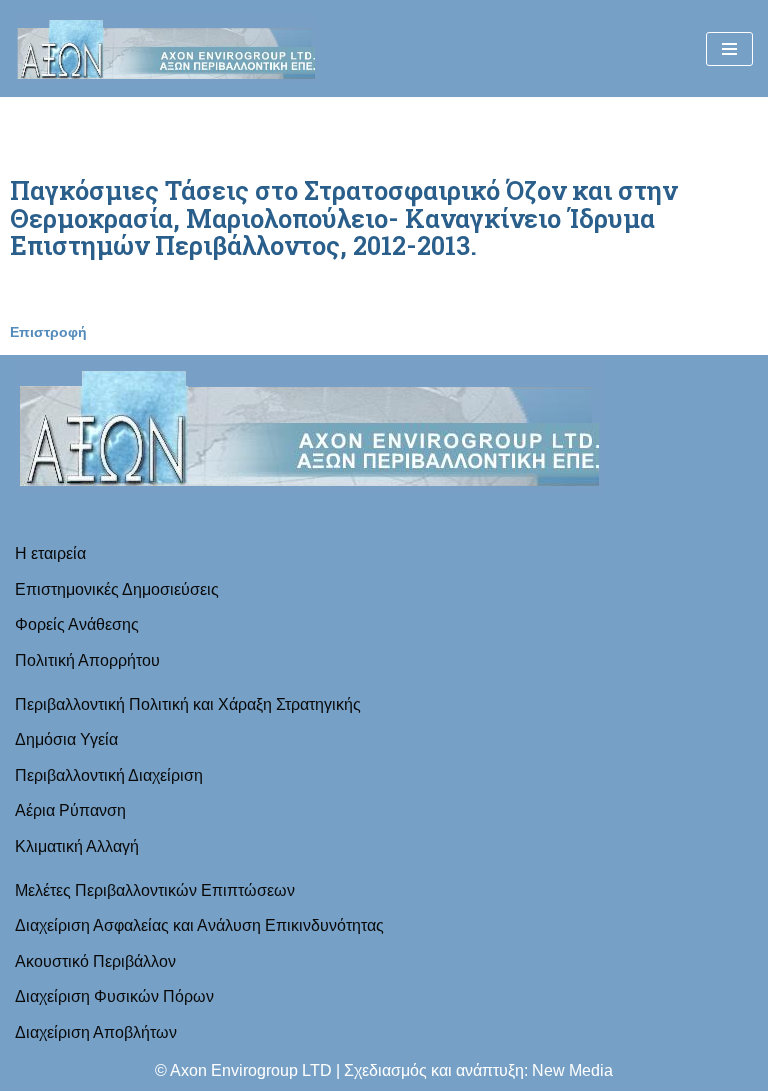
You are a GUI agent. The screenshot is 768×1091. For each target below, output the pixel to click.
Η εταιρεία (50, 553)
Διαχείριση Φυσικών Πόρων (114, 996)
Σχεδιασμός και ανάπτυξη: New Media (478, 1070)
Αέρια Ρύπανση (70, 810)
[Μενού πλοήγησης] (729, 49)
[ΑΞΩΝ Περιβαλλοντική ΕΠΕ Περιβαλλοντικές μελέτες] (166, 48)
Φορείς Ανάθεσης (77, 624)
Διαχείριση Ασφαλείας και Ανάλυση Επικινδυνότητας (199, 925)
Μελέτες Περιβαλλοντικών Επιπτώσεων (155, 890)
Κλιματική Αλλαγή (77, 846)
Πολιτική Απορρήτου (87, 660)
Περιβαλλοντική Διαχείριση (109, 775)
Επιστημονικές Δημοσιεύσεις (117, 589)
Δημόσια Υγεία (66, 739)
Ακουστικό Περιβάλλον (95, 961)
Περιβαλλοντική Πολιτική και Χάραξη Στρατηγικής (188, 704)
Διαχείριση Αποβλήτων (96, 1032)
